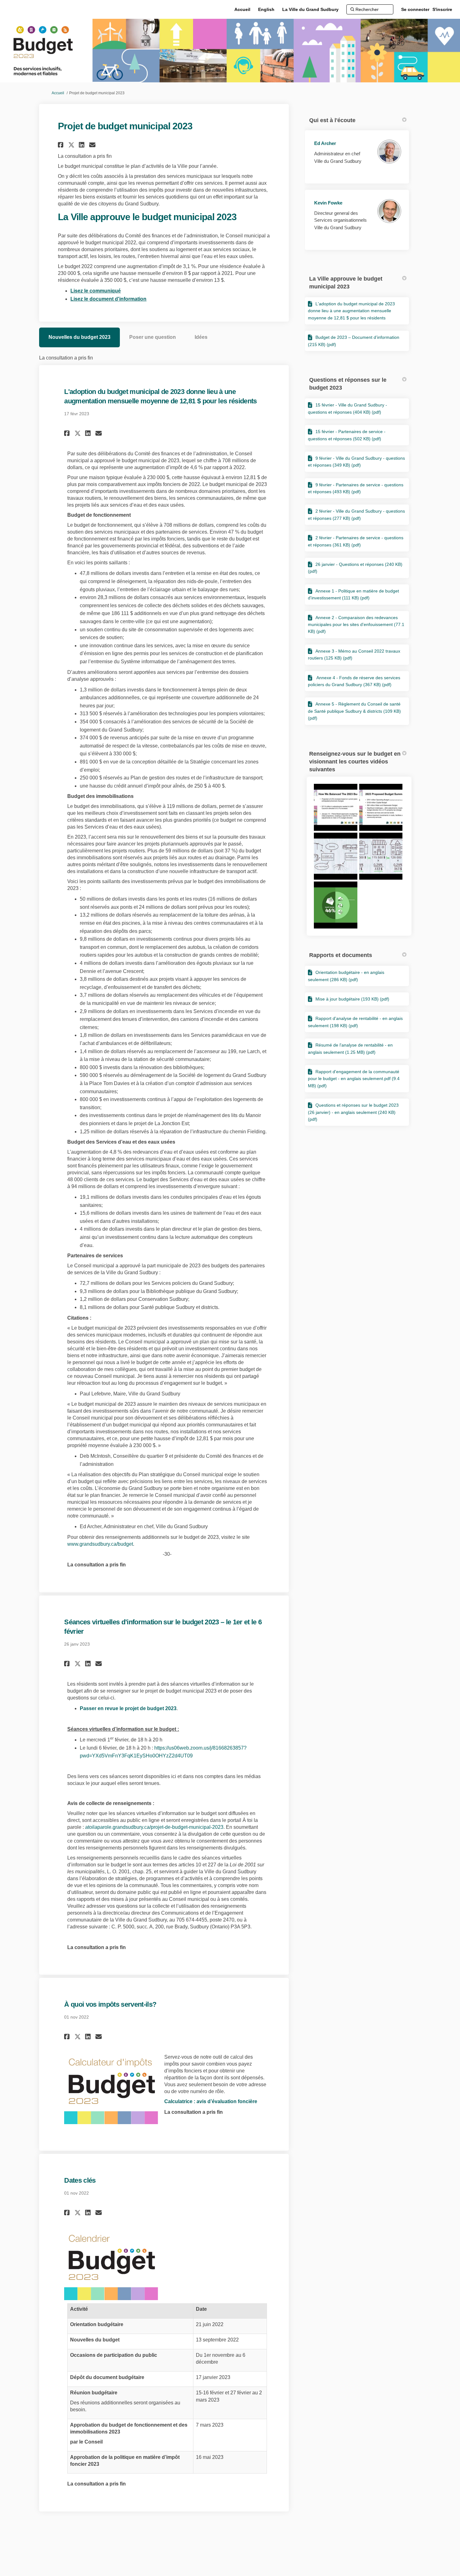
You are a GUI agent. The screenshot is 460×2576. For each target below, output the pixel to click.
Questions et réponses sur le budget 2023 (348, 384)
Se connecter (415, 9)
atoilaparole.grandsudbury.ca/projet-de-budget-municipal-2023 (154, 1827)
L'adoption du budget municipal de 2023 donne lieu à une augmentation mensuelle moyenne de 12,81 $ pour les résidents (351, 311)
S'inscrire (442, 9)
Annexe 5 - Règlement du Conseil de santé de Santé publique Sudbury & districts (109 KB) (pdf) (354, 711)
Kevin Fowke (328, 203)
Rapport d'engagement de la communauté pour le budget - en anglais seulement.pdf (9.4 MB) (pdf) (354, 1079)
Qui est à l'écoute (332, 120)
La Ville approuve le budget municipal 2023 (346, 283)
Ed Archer (325, 143)
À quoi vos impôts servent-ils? (110, 2004)
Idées (201, 337)
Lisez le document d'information (108, 299)
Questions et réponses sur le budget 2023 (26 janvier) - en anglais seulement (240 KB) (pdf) (353, 1112)
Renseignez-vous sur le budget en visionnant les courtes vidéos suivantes (355, 762)
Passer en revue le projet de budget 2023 (128, 1708)
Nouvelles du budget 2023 (79, 337)
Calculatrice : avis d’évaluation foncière (211, 2101)
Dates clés (80, 2180)
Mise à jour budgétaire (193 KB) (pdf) (352, 999)
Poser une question (153, 337)
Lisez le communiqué (96, 291)
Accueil (58, 93)
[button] (61, 145)
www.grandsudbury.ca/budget (100, 1544)
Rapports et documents (341, 955)
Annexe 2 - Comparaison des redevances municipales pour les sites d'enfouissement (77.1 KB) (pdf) (356, 625)
